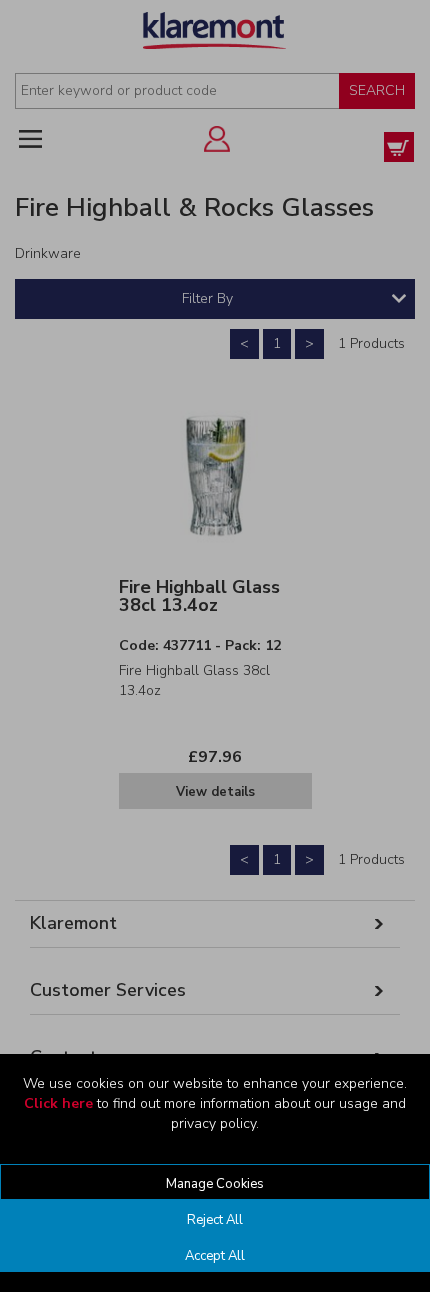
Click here (58, 1103)
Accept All (215, 1256)
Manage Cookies (215, 1184)
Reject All (215, 1220)
